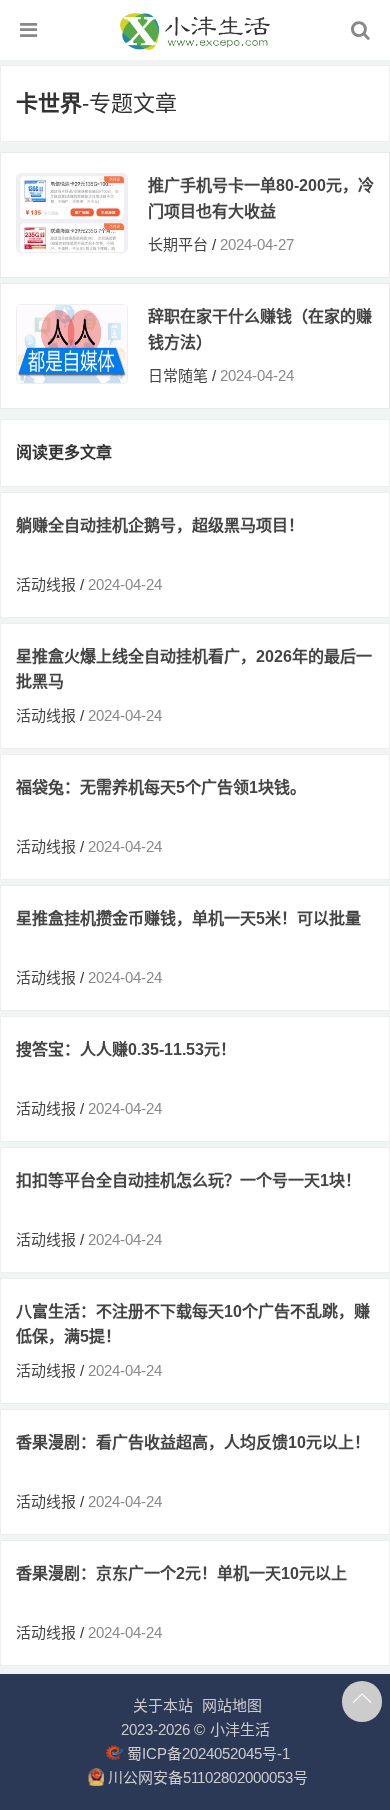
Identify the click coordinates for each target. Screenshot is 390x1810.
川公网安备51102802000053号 (206, 1777)
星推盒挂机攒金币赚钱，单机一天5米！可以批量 (188, 918)
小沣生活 (240, 1729)
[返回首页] (195, 44)
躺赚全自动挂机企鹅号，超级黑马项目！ (160, 525)
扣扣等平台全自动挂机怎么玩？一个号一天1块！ (188, 1180)
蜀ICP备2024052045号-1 (206, 1753)
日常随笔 (178, 375)
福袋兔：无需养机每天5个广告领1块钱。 (161, 787)
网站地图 (232, 1705)
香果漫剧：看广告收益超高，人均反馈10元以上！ (193, 1442)
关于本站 (163, 1705)
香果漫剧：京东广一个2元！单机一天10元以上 (181, 1573)
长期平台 (178, 244)
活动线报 (46, 584)
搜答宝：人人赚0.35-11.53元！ (126, 1049)
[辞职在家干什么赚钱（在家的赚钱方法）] (72, 377)
